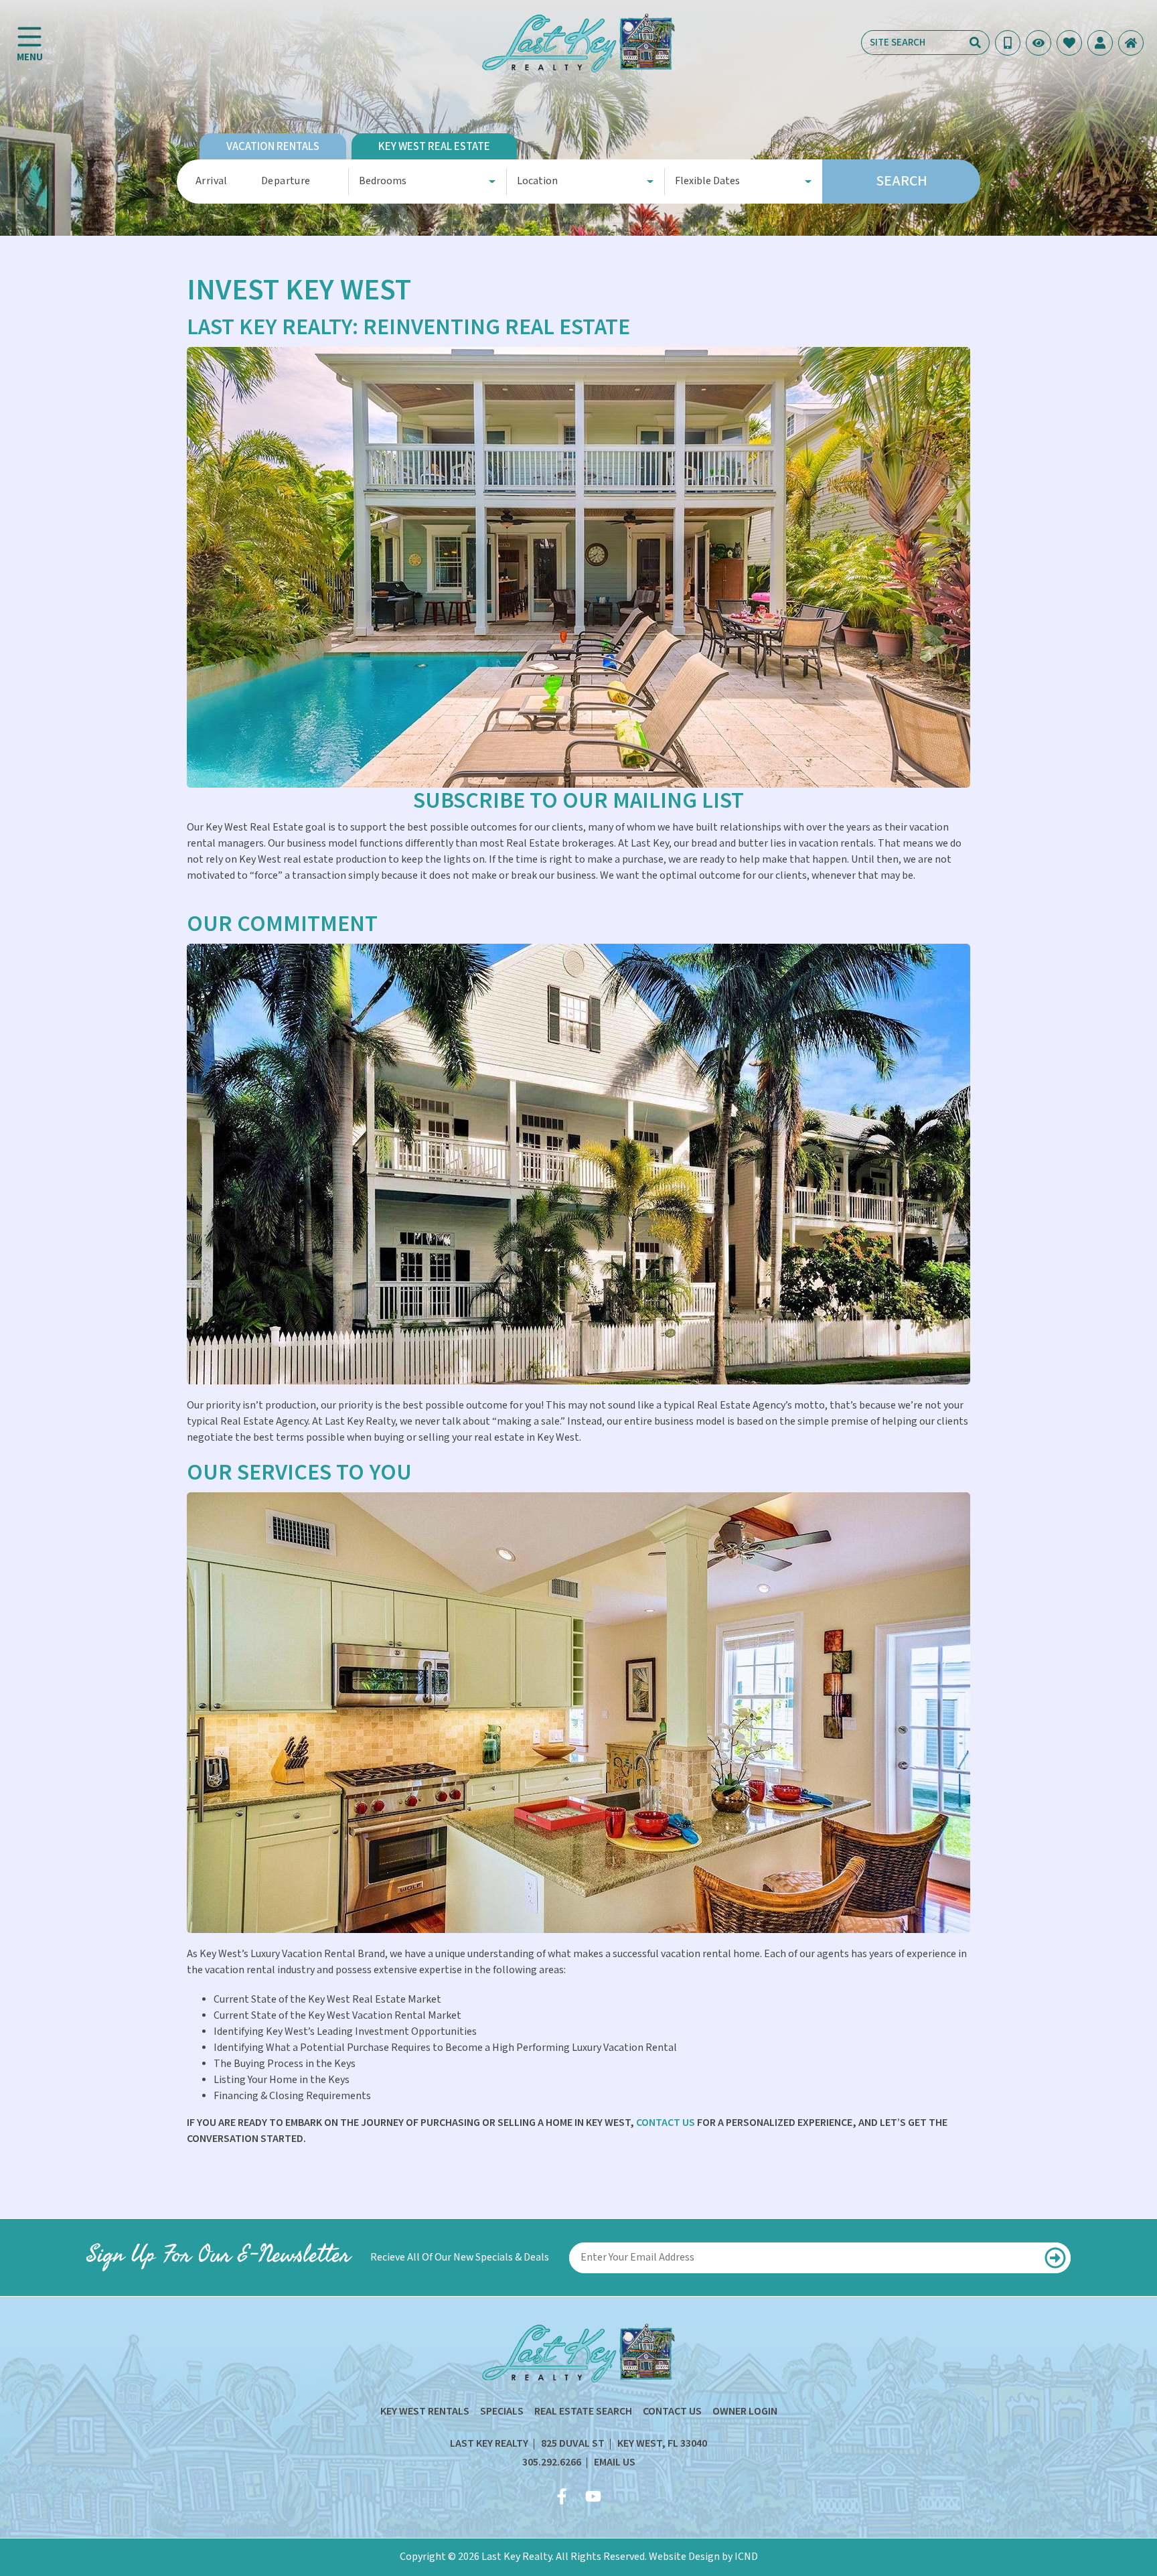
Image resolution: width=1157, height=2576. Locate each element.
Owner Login (745, 2412)
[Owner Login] (1131, 43)
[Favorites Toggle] (1069, 43)
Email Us (615, 2462)
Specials (502, 2412)
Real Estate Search (583, 2412)
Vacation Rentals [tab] (273, 147)
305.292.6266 (552, 2462)
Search (902, 181)
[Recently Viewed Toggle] (1038, 43)
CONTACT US (666, 2123)
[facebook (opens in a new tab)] (564, 2496)
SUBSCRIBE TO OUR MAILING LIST (578, 801)
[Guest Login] (1100, 43)
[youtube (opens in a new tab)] (593, 2496)
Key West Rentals (425, 2412)
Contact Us (672, 2412)
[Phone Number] (1008, 43)
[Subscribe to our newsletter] (1056, 2258)
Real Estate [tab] (434, 147)
